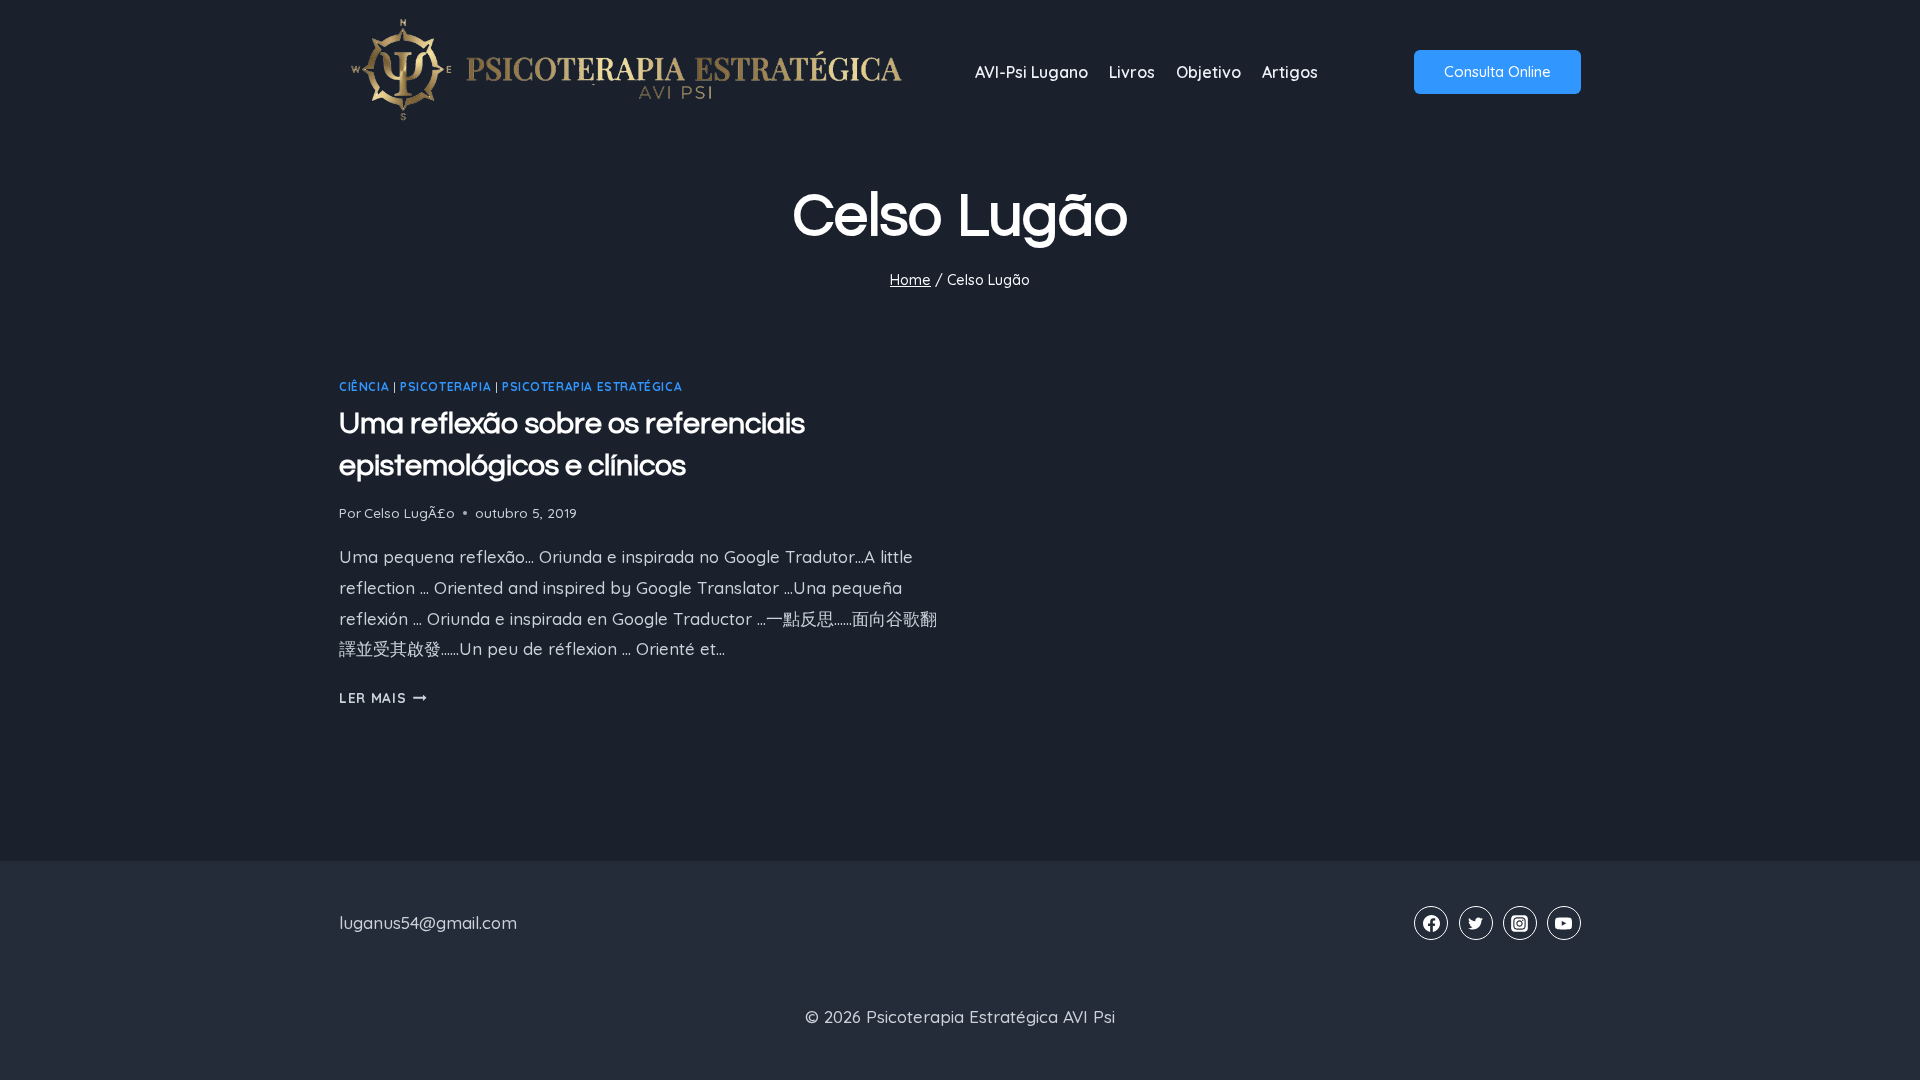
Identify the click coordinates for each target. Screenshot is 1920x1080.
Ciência (364, 386)
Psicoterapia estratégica (592, 386)
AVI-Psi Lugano (1031, 72)
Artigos (1290, 72)
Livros (1132, 72)
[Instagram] (1520, 923)
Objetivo (1208, 72)
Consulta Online (1497, 71)
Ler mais (383, 697)
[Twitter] (1476, 923)
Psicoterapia (445, 386)
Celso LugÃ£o (409, 512)
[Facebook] (1431, 923)
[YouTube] (1564, 923)
